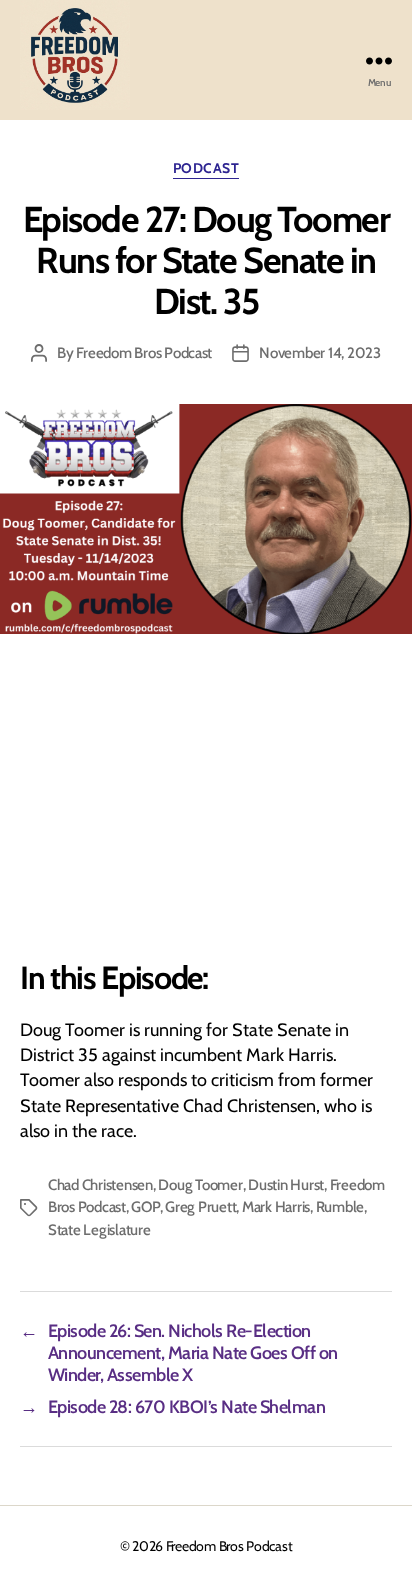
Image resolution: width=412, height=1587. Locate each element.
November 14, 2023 (320, 353)
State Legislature (99, 1230)
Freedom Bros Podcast (144, 353)
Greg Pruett (200, 1207)
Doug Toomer (200, 1185)
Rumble (340, 1207)
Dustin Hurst (286, 1185)
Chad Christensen (100, 1185)
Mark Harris (276, 1207)
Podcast (206, 168)
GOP (145, 1207)
